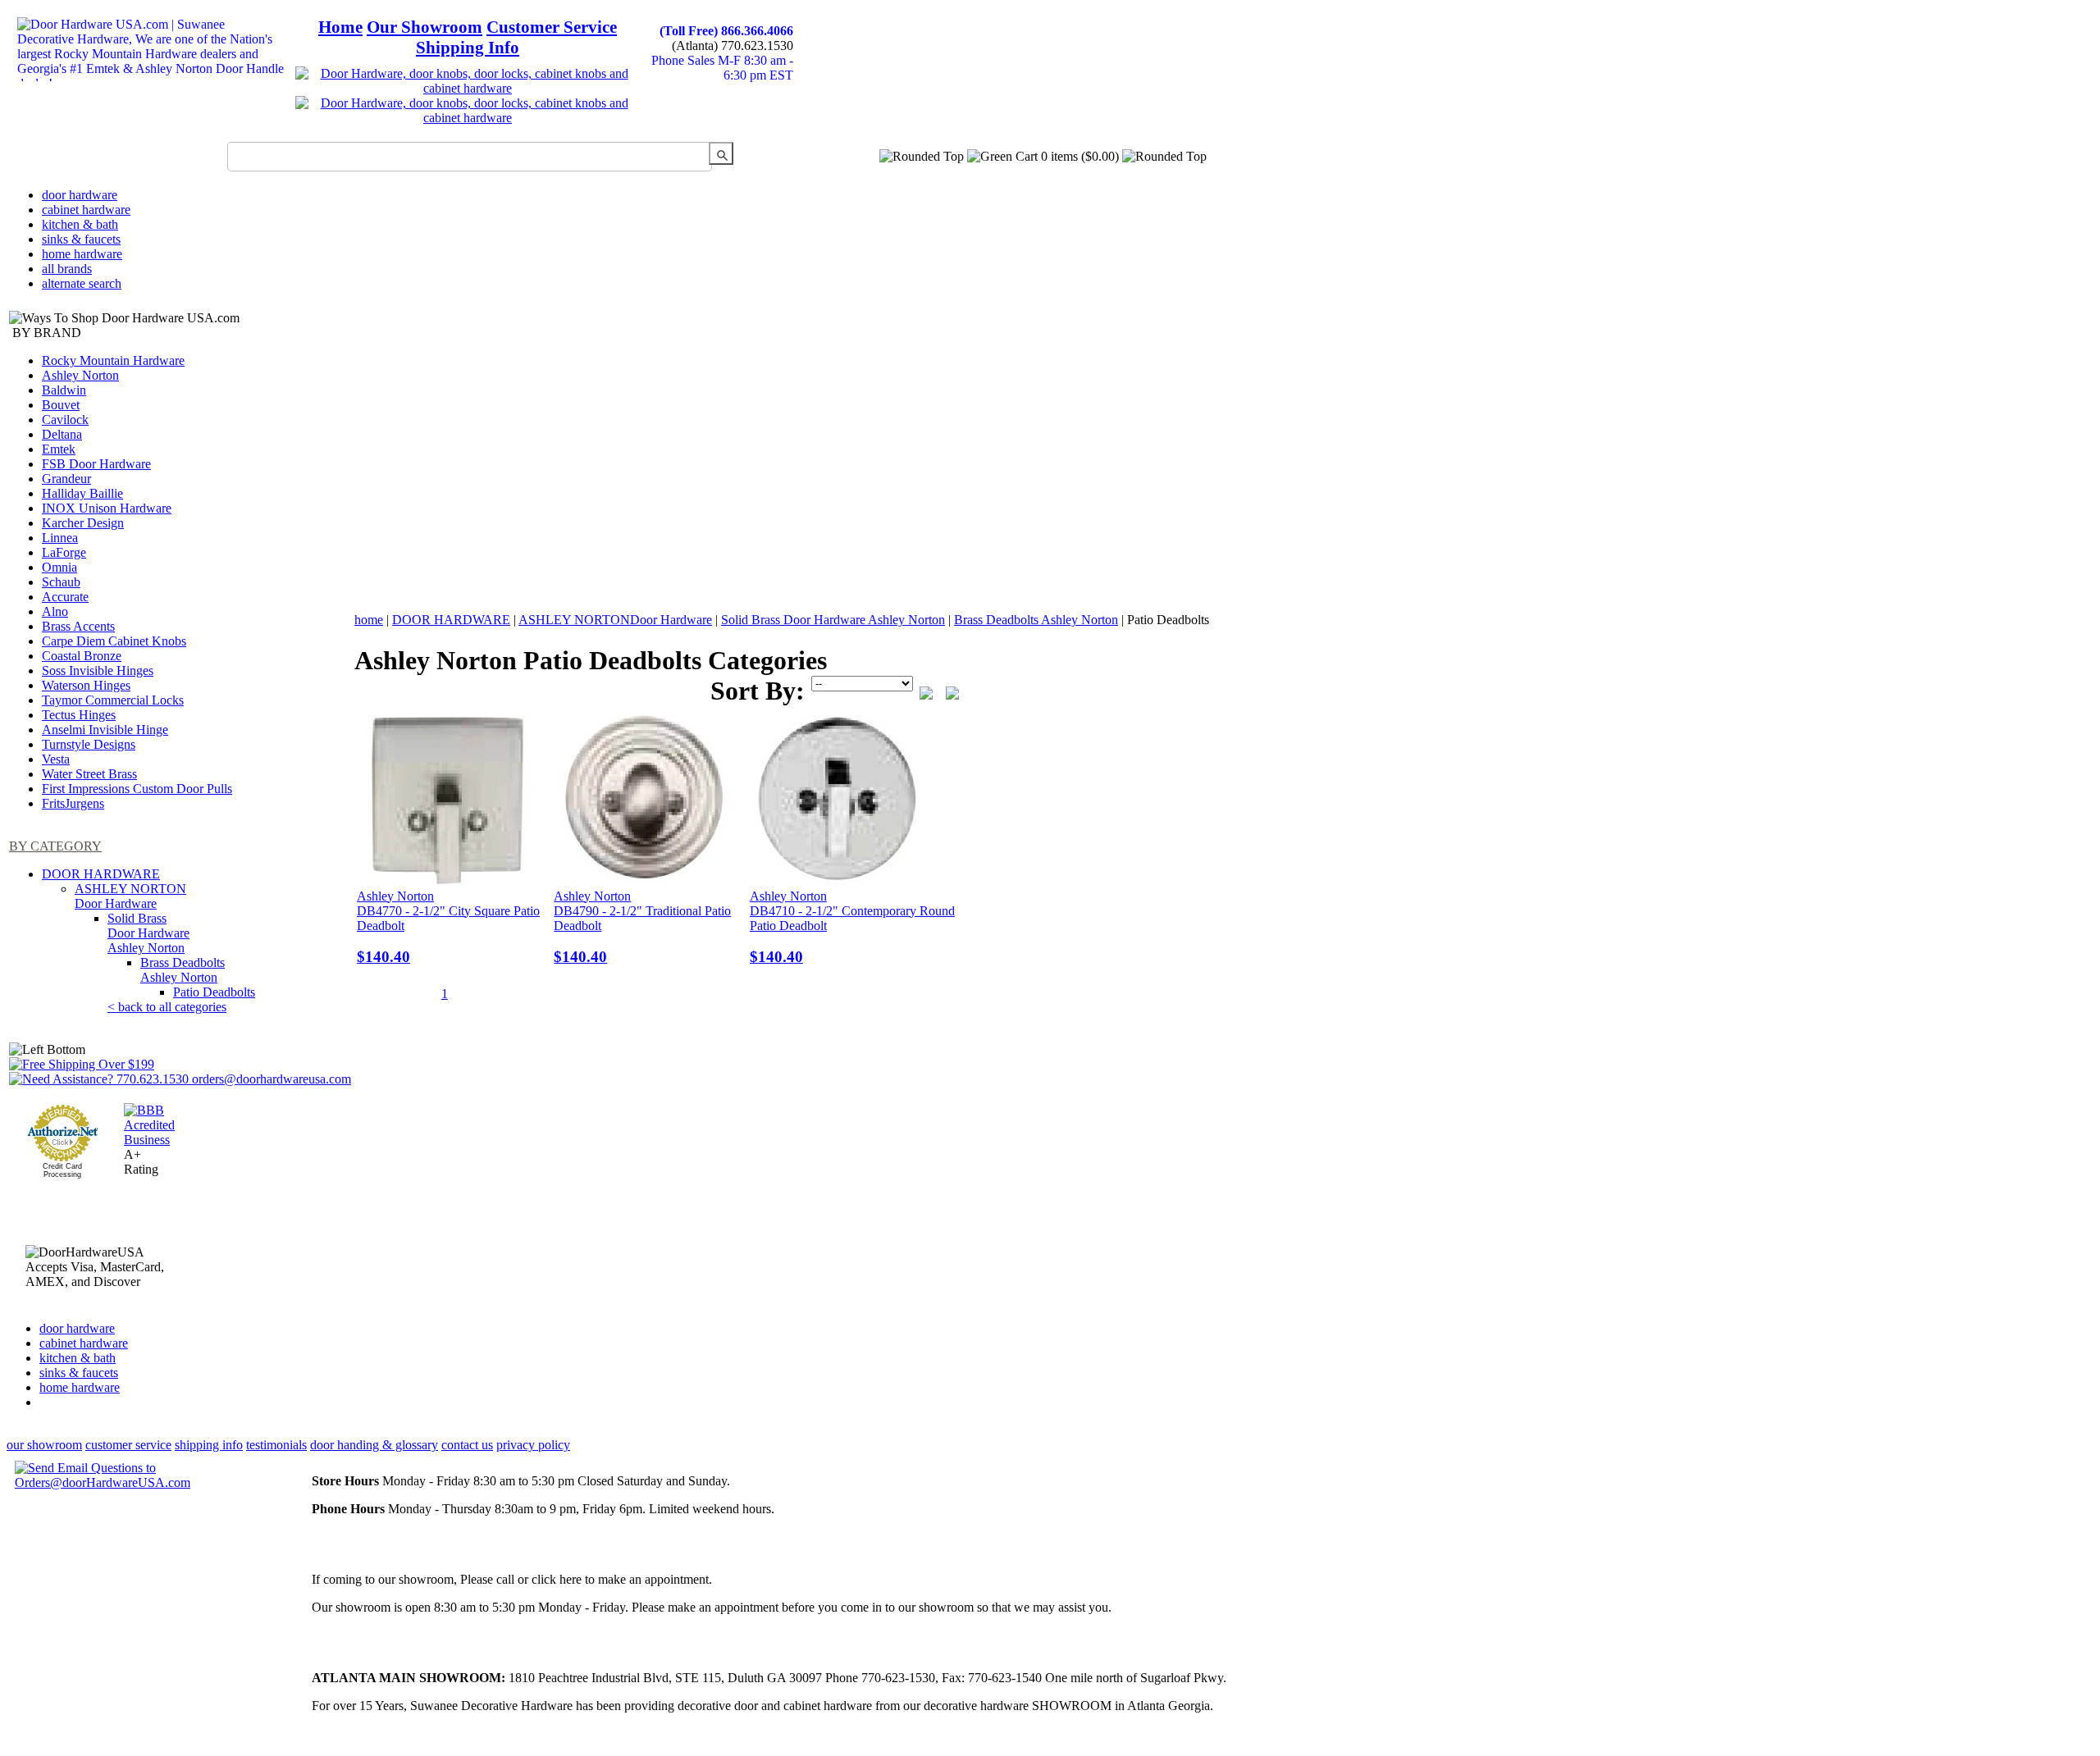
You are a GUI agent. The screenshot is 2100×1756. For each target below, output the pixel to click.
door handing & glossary (374, 1445)
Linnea (60, 538)
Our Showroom (425, 27)
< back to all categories (167, 1007)
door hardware (80, 195)
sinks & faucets (81, 239)
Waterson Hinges (86, 685)
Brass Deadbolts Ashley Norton (183, 970)
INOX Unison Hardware (107, 508)
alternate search (82, 283)
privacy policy (533, 1445)
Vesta (56, 759)
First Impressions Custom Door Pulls (137, 789)
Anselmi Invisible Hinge (105, 730)
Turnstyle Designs (89, 744)
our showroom (44, 1445)
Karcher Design (83, 523)
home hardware (82, 254)
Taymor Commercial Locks (113, 700)
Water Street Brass (89, 774)
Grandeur (66, 479)
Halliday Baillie (82, 493)
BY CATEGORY (55, 846)
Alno (55, 611)
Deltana (62, 434)
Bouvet (61, 405)
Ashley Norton (80, 375)
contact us (467, 1445)
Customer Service (552, 27)
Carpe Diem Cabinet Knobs (114, 641)
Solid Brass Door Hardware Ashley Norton (148, 933)
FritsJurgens (73, 803)
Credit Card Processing (62, 1170)
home (369, 620)
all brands (67, 269)
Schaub (61, 582)
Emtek (59, 449)
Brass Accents (78, 626)
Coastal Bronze (82, 656)
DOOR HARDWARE (101, 874)
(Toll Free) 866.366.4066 (726, 31)
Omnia (59, 567)
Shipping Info (468, 48)
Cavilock (65, 420)
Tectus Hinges (79, 715)
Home (340, 27)
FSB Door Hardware (96, 464)
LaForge (64, 552)
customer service (128, 1445)
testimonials (276, 1445)
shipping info (209, 1445)
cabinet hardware (86, 210)
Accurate (65, 597)
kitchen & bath (80, 224)
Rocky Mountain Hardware (113, 360)
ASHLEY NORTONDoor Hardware (130, 896)
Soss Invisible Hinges (98, 670)
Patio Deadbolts (214, 992)
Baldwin (64, 390)
